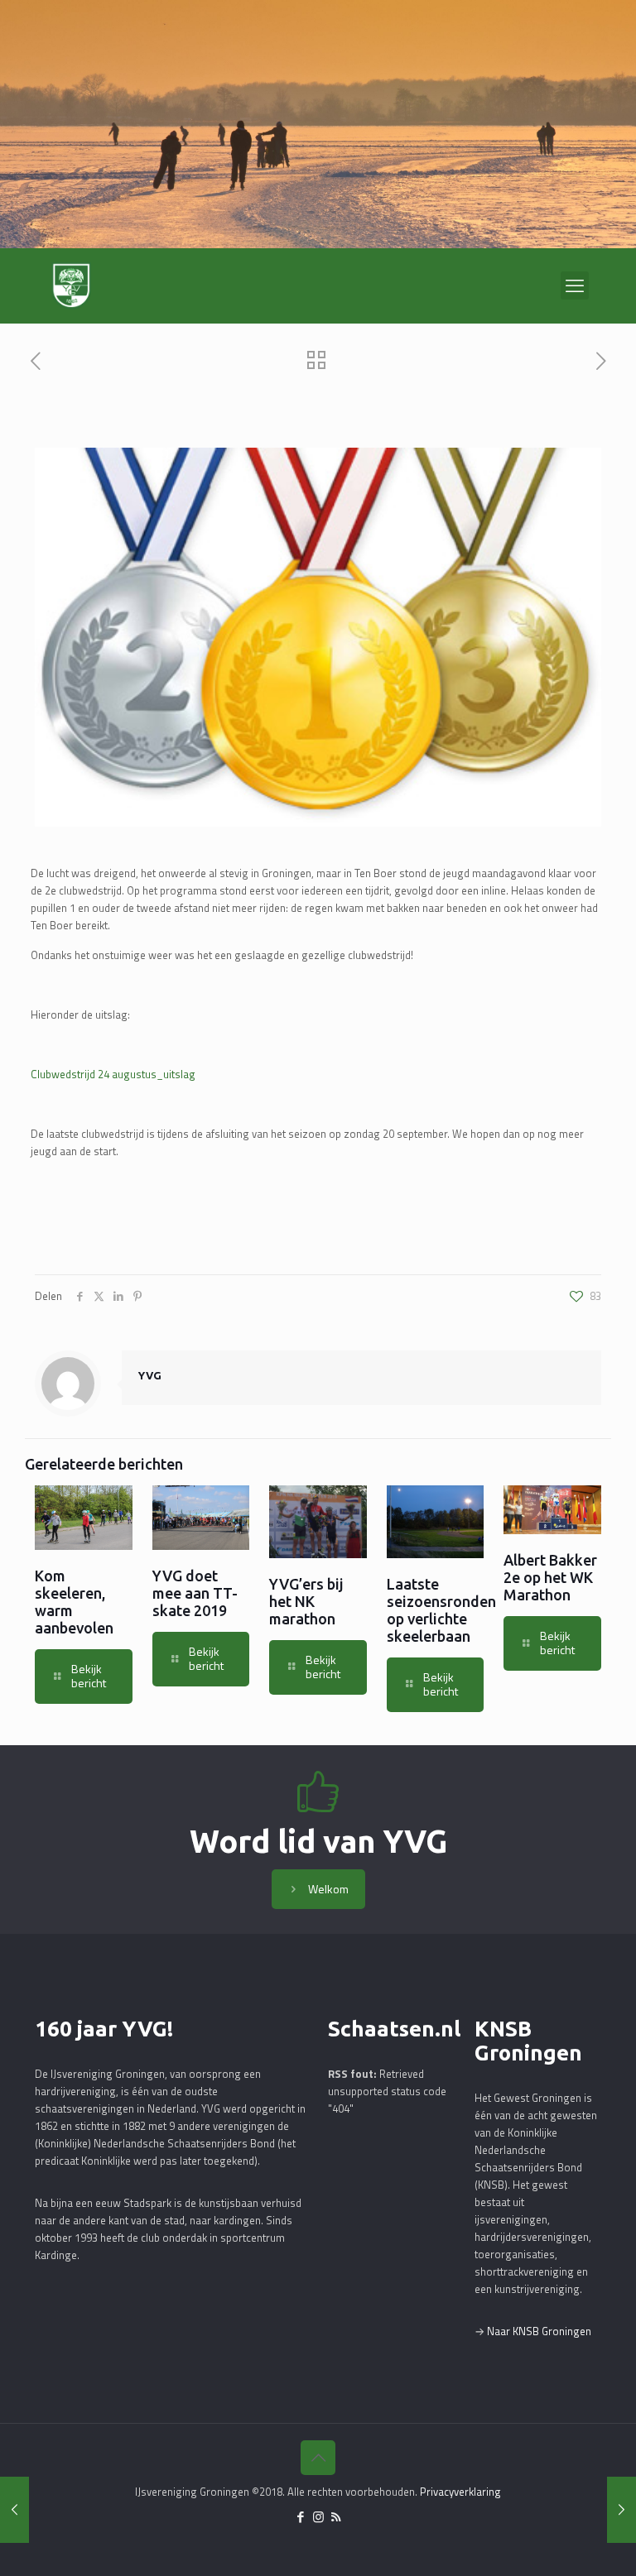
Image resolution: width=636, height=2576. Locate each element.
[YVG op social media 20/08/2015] (14, 2510)
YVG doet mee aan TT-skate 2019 (195, 1593)
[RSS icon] (336, 2517)
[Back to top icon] (318, 2458)
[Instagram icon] (318, 2517)
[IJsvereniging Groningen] (71, 285)
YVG (150, 1375)
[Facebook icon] (301, 2517)
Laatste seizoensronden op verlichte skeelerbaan (441, 1610)
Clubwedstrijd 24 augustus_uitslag (113, 1074)
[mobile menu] (575, 285)
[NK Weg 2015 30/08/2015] (622, 2510)
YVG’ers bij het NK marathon (306, 1601)
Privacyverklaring (460, 2492)
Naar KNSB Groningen (539, 2331)
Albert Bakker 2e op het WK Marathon (550, 1577)
